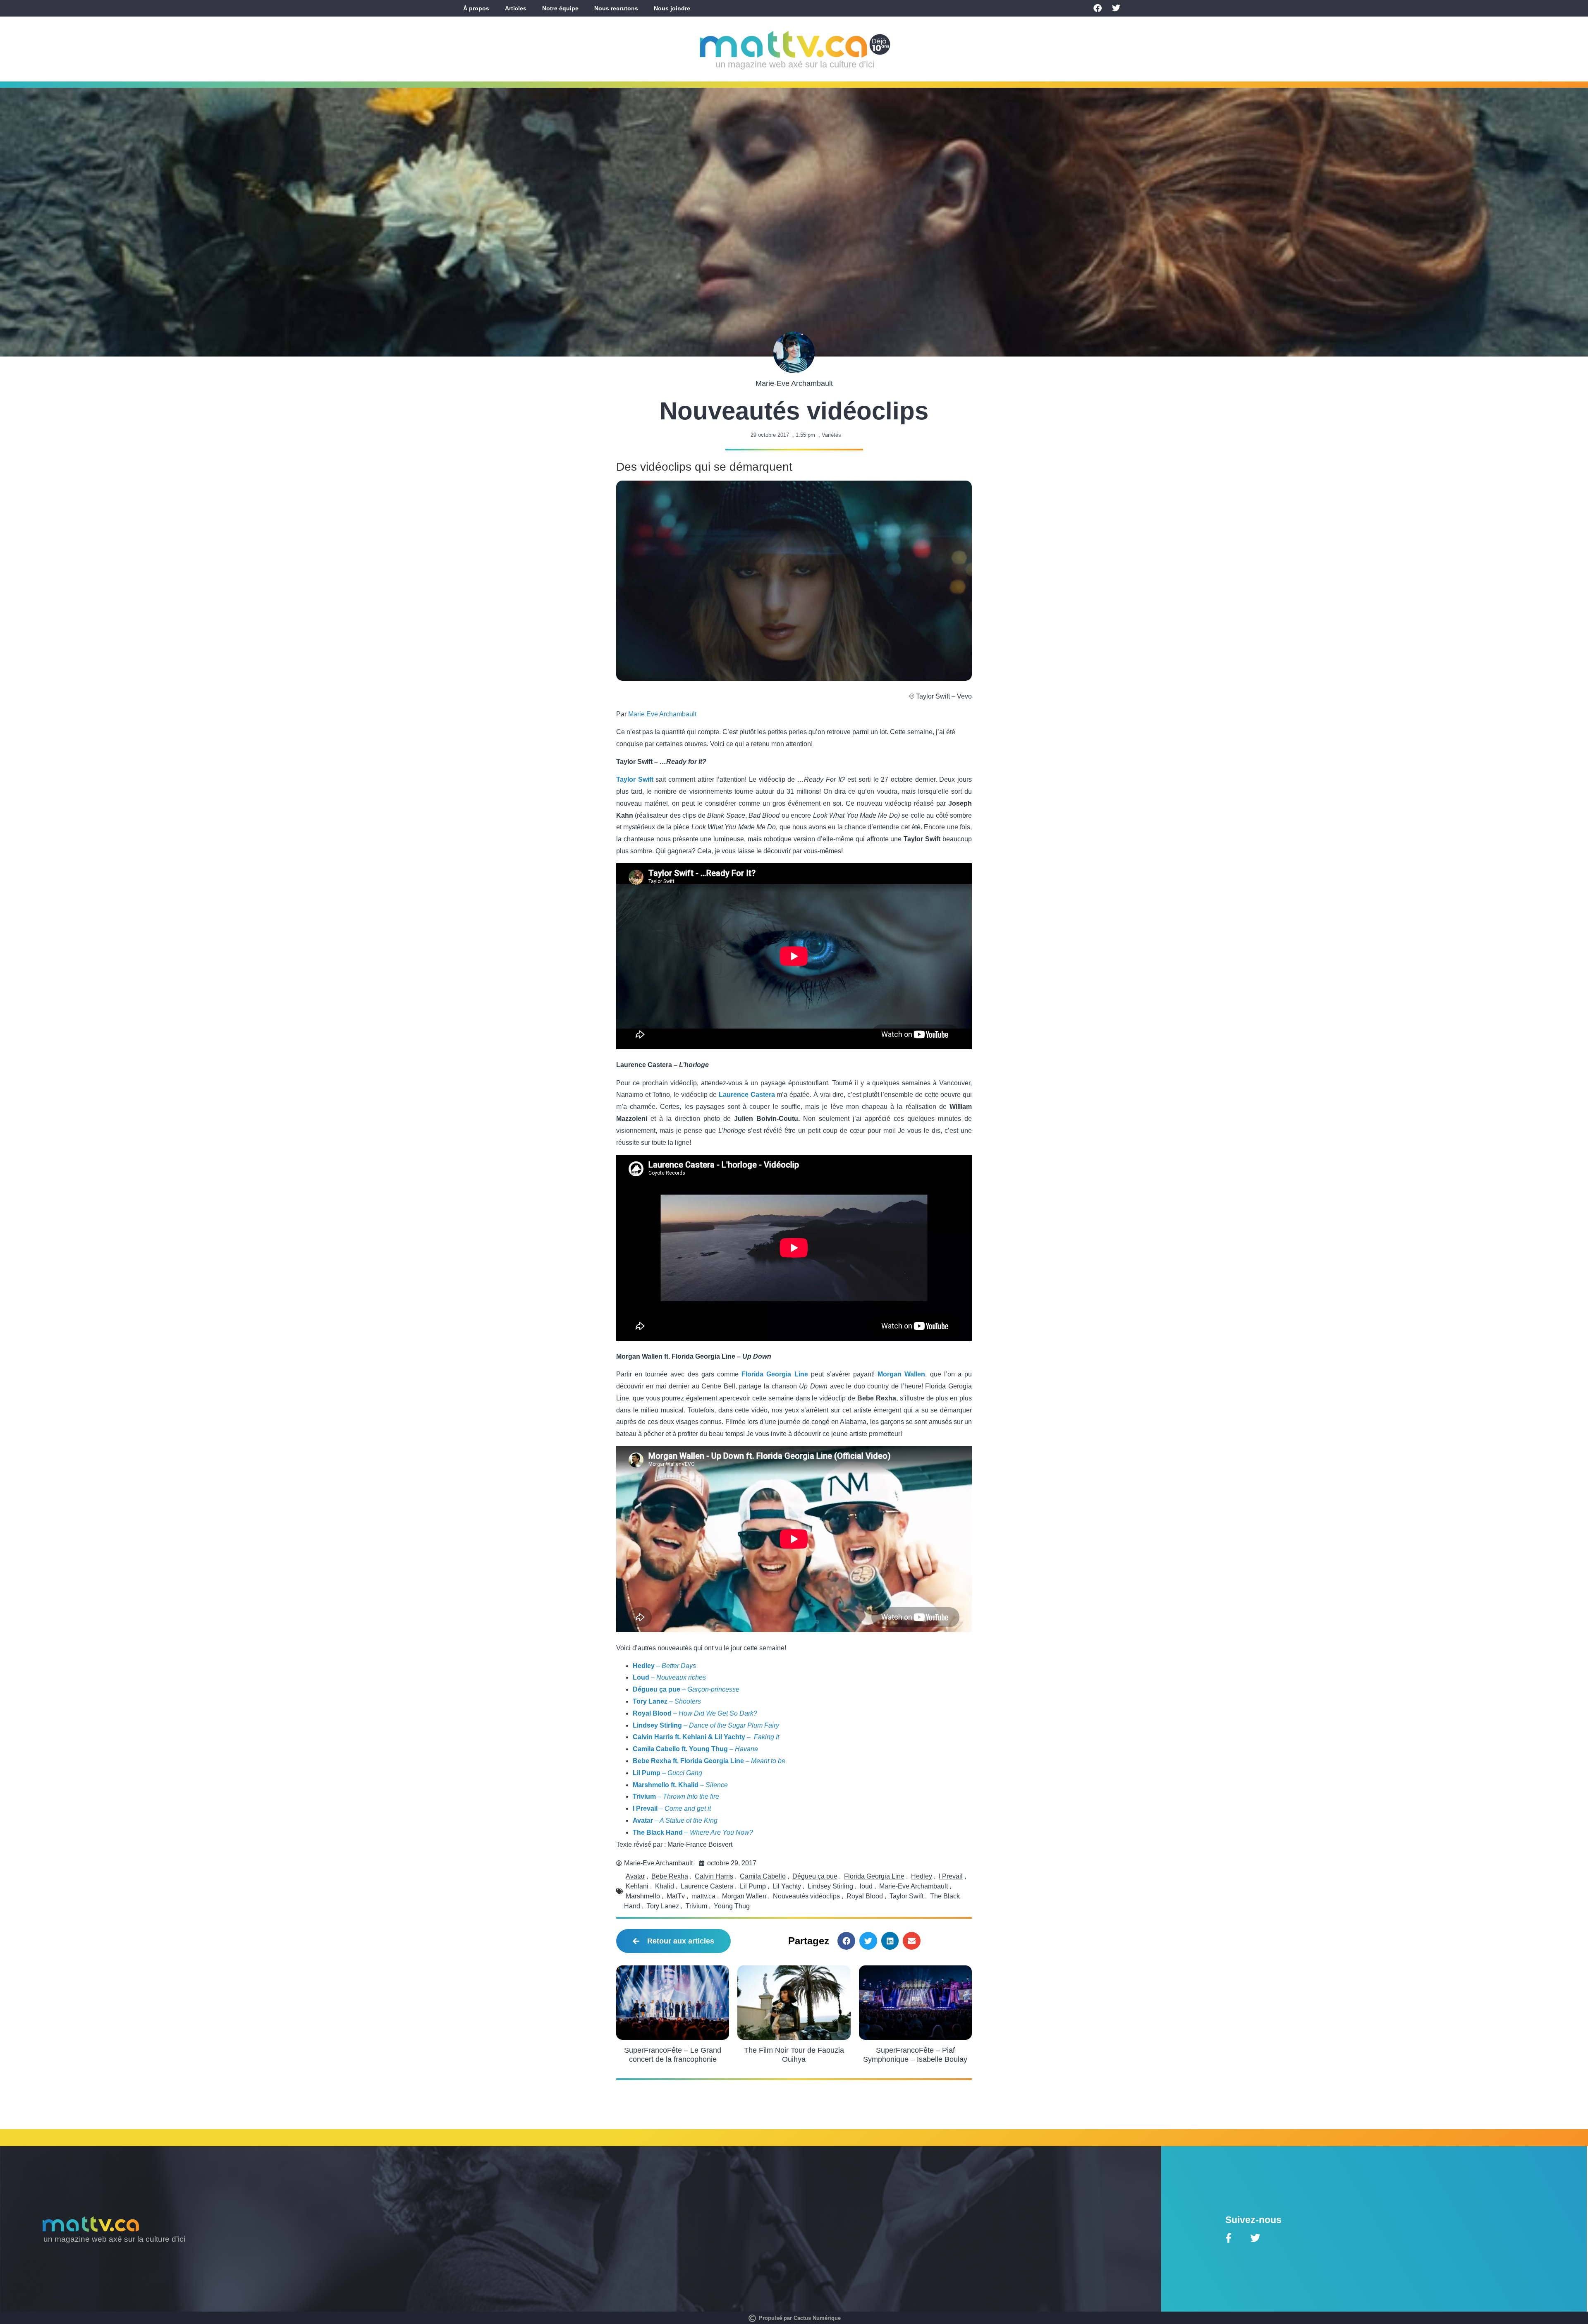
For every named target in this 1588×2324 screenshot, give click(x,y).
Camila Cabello (763, 1876)
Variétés (831, 435)
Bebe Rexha (670, 1876)
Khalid (665, 1886)
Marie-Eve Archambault (914, 1886)
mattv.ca (703, 1896)
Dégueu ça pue (815, 1876)
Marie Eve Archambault (662, 714)
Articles (516, 8)
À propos (476, 8)
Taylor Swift (906, 1896)
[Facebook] (1098, 8)
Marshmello (643, 1896)
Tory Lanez (663, 1906)
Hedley (922, 1876)
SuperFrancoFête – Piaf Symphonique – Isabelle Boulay (915, 2055)
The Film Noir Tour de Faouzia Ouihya (794, 2055)
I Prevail (951, 1876)
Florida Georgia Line (775, 1374)
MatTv (676, 1896)
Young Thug (732, 1906)
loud (866, 1886)
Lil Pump (753, 1886)
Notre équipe (560, 8)
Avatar (635, 1876)
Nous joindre (672, 8)
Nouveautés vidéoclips (806, 1896)
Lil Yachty (787, 1886)
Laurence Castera (707, 1886)
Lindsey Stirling (830, 1886)
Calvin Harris (714, 1876)
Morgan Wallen (744, 1896)
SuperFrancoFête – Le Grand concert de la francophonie (673, 2055)
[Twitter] (1116, 8)
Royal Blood (865, 1896)
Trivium (696, 1906)
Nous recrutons (616, 8)
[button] (846, 1941)
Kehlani (637, 1886)
